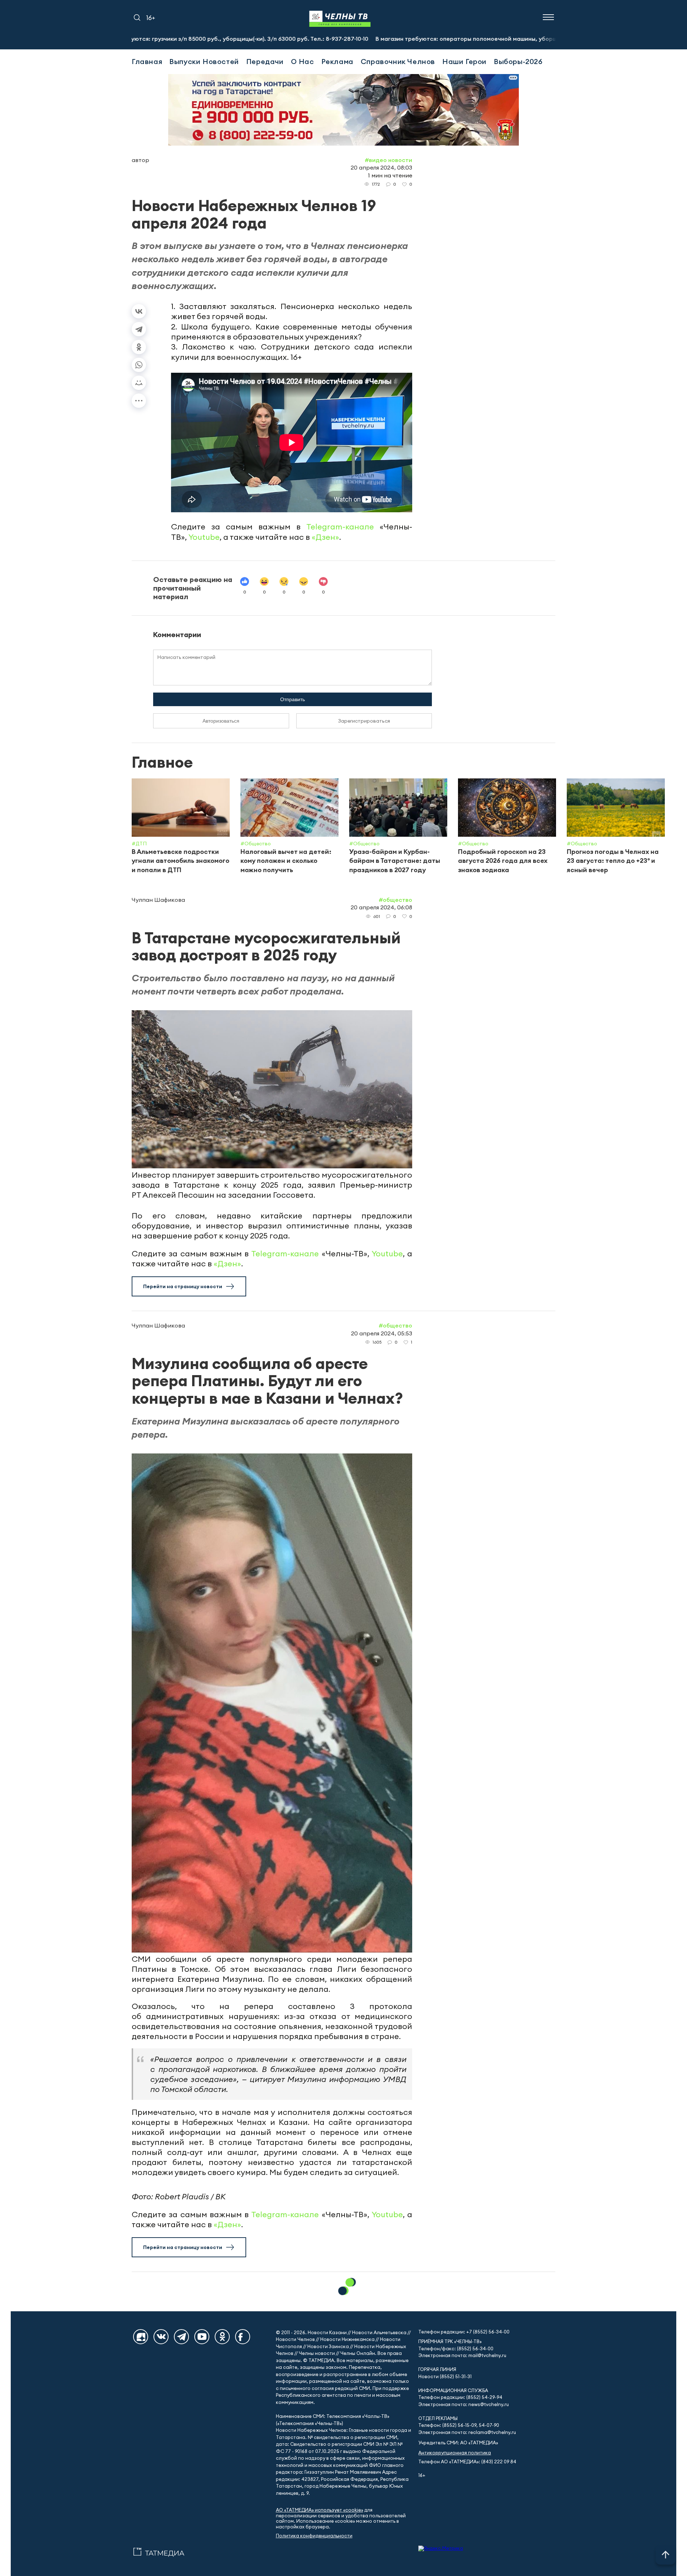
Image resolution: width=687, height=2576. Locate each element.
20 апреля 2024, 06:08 (381, 907)
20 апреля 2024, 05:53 (382, 1333)
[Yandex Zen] (141, 2337)
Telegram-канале (340, 527)
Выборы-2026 (518, 61)
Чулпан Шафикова (158, 900)
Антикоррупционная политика (455, 2453)
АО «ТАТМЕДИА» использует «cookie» (320, 2510)
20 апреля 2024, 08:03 (381, 167)
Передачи (265, 61)
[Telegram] (139, 329)
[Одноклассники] (139, 347)
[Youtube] (202, 2337)
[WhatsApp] (139, 365)
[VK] (161, 2337)
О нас (303, 61)
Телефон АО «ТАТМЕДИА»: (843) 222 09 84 (467, 2462)
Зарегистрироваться (364, 721)
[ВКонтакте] (139, 311)
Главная (147, 61)
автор (140, 160)
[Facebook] (243, 2337)
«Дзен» (325, 537)
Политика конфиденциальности (314, 2536)
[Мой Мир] (139, 383)
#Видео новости (388, 160)
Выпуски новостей (204, 61)
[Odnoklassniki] (222, 2337)
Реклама (337, 61)
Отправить (293, 699)
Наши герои (464, 61)
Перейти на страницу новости (183, 1286)
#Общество (395, 900)
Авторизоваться (221, 721)
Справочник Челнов (398, 61)
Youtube (204, 537)
